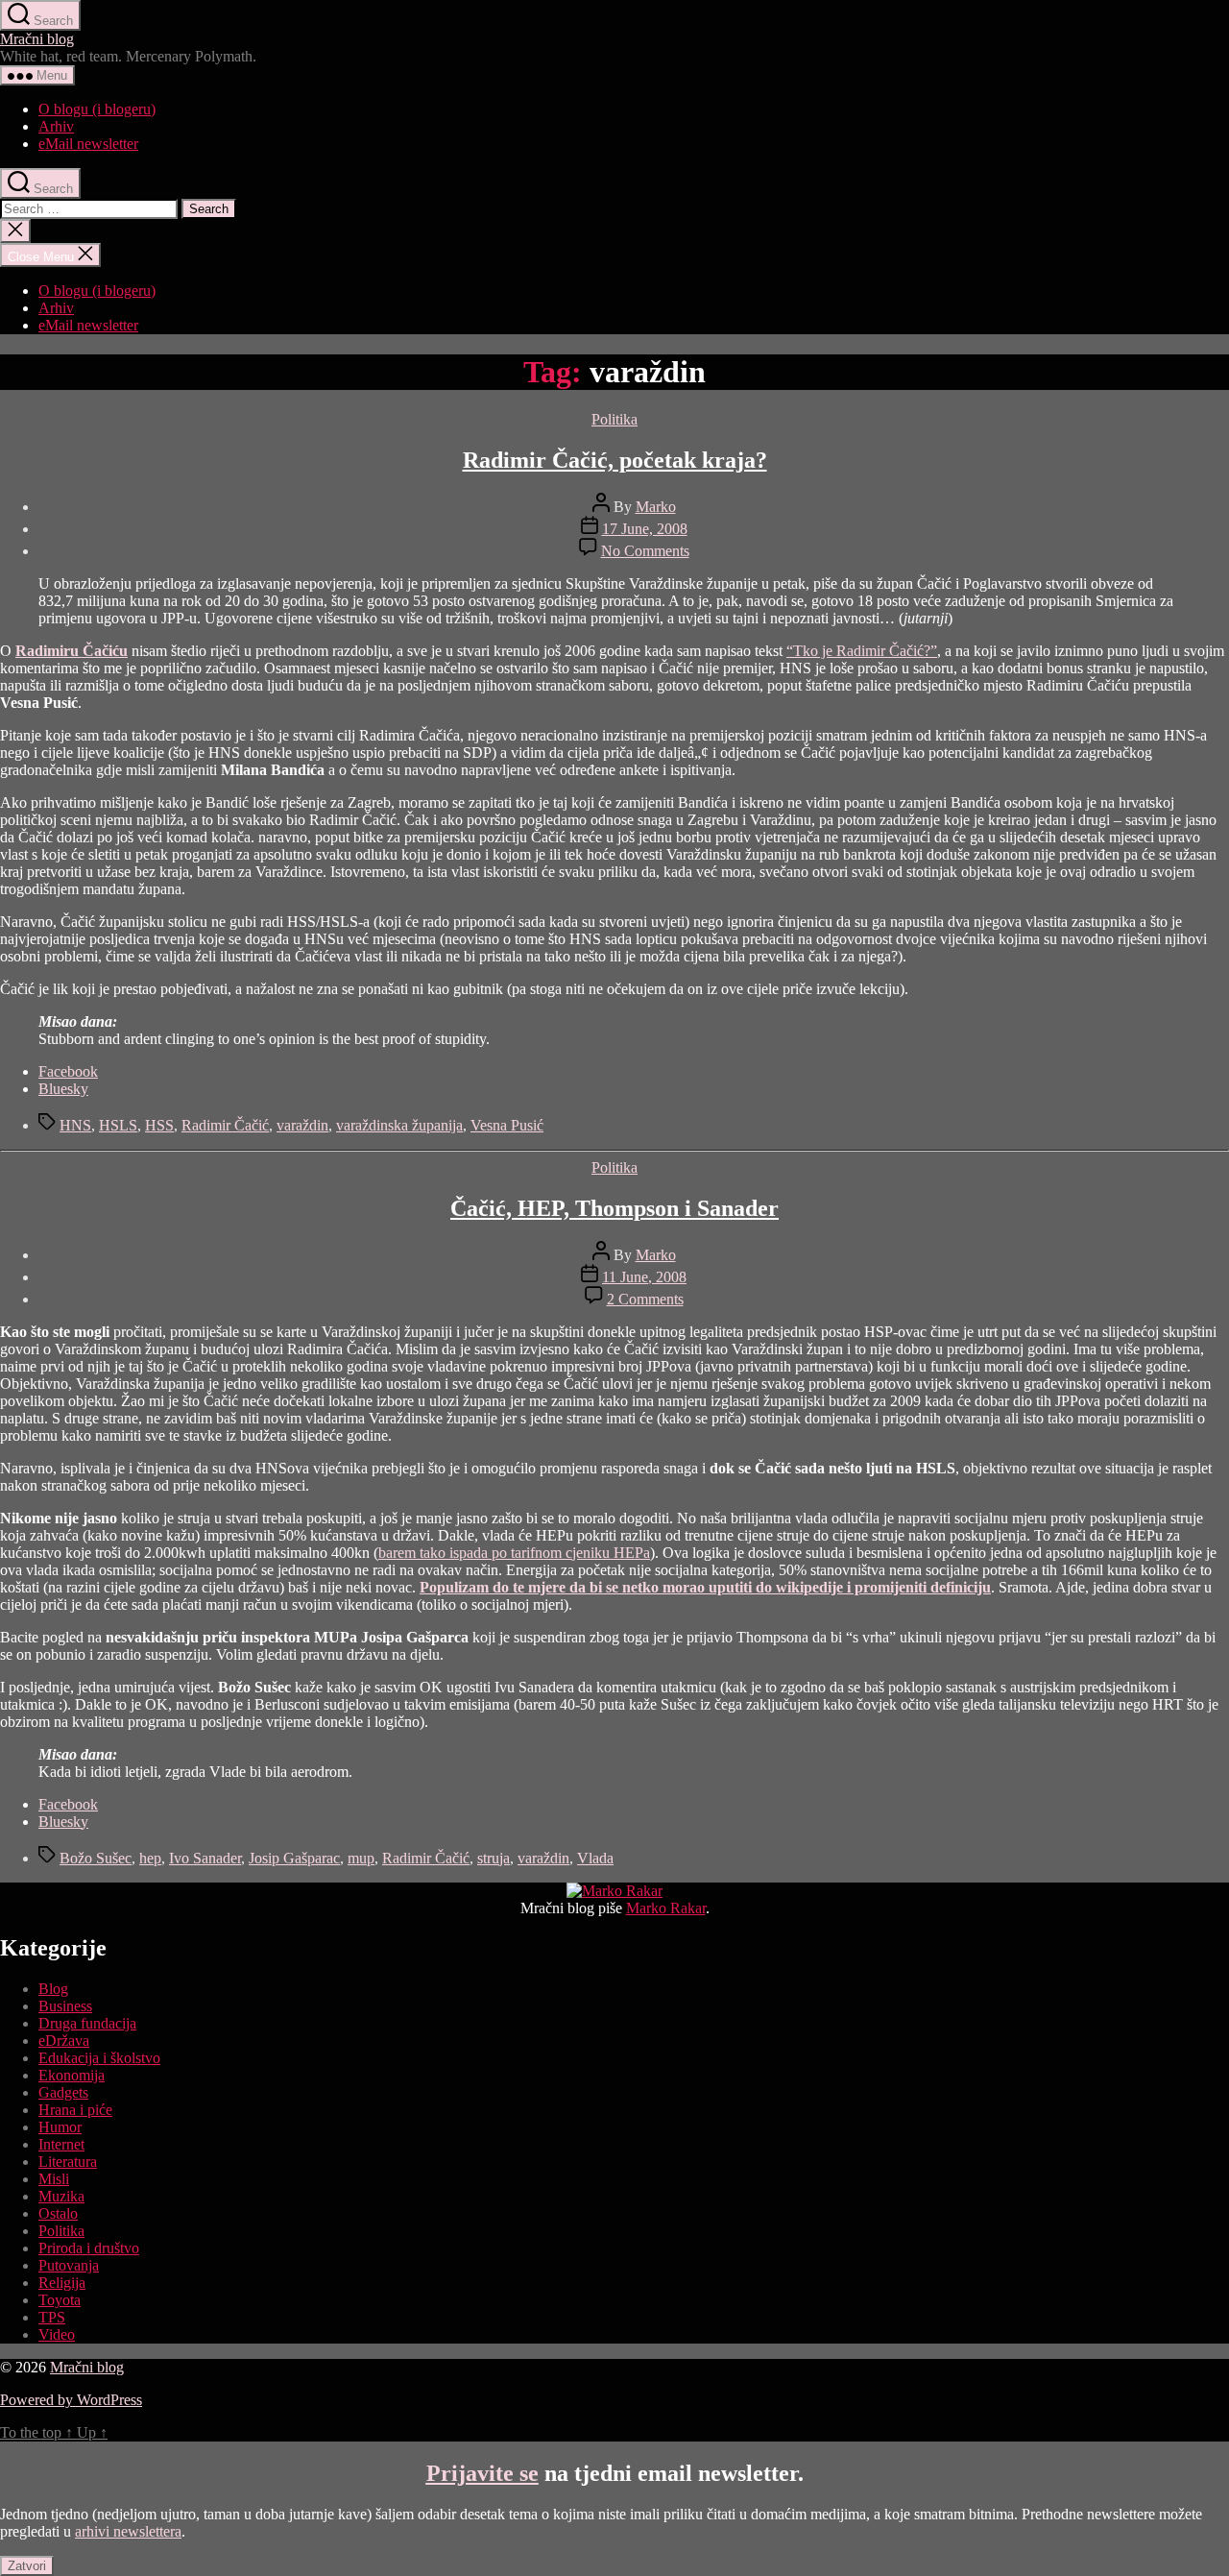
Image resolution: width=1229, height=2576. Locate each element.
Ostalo (58, 2213)
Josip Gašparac (294, 1858)
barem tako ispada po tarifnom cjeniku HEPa (514, 1553)
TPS (52, 2317)
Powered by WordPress (71, 2400)
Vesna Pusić (507, 1125)
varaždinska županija (399, 1125)
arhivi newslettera (128, 2531)
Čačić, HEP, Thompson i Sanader (614, 1208)
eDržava (64, 2041)
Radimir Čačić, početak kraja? (615, 460)
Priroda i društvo (89, 2248)
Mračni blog (37, 39)
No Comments (645, 551)
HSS (159, 1125)
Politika (614, 419)
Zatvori (27, 2566)
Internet (61, 2144)
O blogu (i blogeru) (97, 109)
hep (150, 1858)
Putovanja (69, 2265)
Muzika (61, 2196)
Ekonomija (72, 2075)
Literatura (68, 2162)
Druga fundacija (87, 2023)
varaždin (302, 1125)
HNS (75, 1125)
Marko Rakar (666, 1908)
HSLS (118, 1125)
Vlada (595, 1858)
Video (57, 2334)
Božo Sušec (96, 1858)
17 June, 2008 (645, 529)
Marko (656, 507)
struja (494, 1858)
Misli (54, 2179)
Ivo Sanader (205, 1858)
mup (361, 1858)
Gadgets (63, 2092)
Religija (62, 2283)
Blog (53, 1989)
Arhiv (56, 126)
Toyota (60, 2300)
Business (65, 2006)
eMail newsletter (88, 144)
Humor (60, 2127)
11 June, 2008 (644, 1277)
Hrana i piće (75, 2110)
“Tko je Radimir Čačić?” (862, 651)
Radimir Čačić (225, 1125)
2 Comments (645, 1299)
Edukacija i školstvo (99, 2058)
